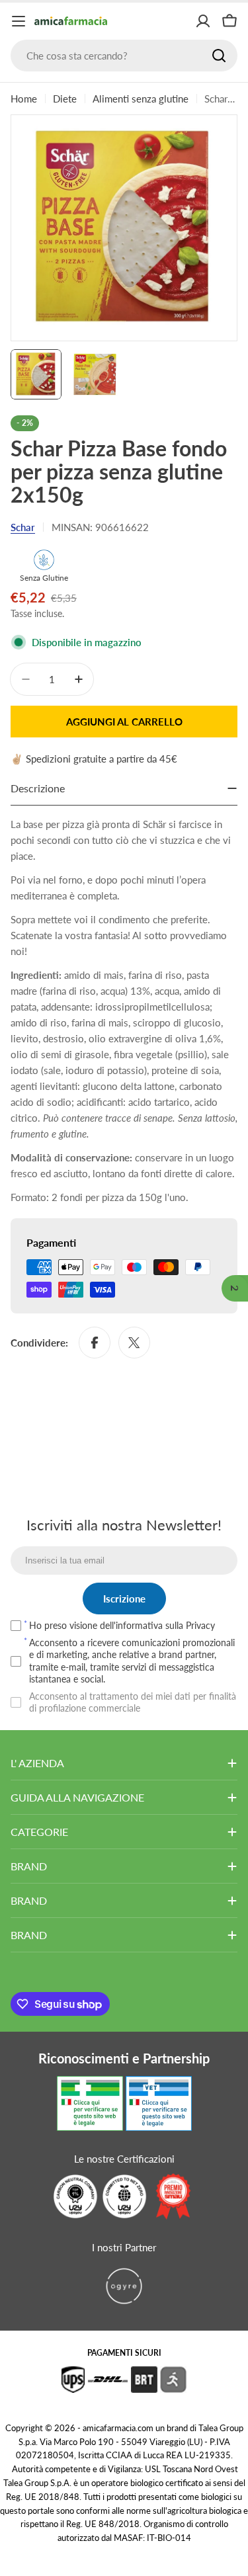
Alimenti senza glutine (141, 99)
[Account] (203, 21)
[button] (235, 1288)
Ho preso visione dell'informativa (122, 1625)
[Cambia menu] (19, 21)
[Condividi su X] (134, 1343)
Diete (65, 99)
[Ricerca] (219, 56)
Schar (23, 527)
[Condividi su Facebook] (95, 1343)
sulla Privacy (190, 1625)
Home (24, 99)
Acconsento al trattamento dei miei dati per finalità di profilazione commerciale (133, 1702)
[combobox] (124, 56)
